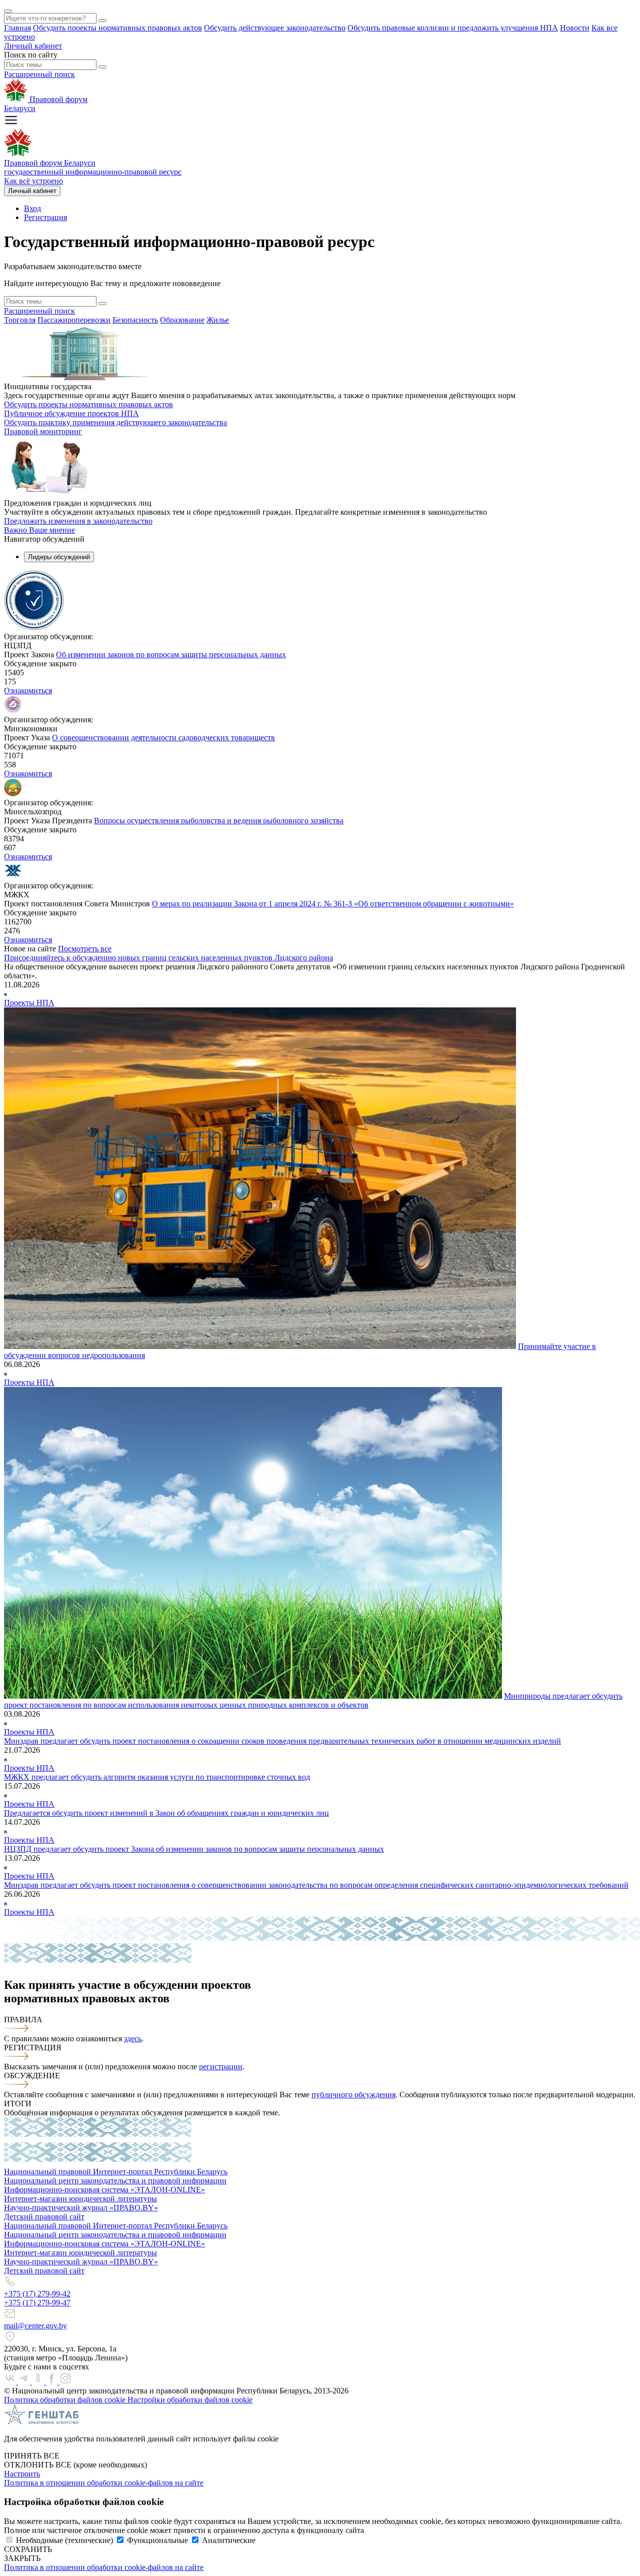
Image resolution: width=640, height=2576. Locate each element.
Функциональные (157, 2540)
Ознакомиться (28, 691)
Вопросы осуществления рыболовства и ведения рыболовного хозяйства (219, 821)
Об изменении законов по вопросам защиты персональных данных (171, 655)
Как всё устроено (33, 181)
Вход (32, 208)
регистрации (221, 2067)
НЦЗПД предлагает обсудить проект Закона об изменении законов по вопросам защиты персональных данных (194, 1849)
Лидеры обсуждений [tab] (59, 557)
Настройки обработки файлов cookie (190, 2400)
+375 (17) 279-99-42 (37, 2294)
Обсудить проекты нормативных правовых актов (117, 28)
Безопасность (135, 320)
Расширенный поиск (39, 74)
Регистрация (45, 217)
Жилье (218, 320)
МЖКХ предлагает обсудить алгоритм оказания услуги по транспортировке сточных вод (157, 1777)
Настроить (22, 2474)
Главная (17, 28)
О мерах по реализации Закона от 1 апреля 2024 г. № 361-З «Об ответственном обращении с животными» (333, 904)
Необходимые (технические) (64, 2540)
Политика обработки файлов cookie (66, 2400)
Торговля (20, 320)
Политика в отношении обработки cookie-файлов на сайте (104, 2483)
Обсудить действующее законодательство (275, 28)
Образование (182, 320)
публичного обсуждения (353, 2095)
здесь (133, 2039)
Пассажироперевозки (74, 320)
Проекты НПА (29, 1003)
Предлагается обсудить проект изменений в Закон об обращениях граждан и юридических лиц (166, 1813)
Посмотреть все (85, 949)
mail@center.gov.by (35, 2326)
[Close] (8, 11)
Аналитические (229, 2540)
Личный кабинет (33, 46)
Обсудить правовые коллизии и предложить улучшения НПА (453, 28)
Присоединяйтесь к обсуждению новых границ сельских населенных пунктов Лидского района (168, 958)
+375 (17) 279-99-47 (37, 2303)
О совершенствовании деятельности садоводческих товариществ (163, 738)
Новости (575, 28)
